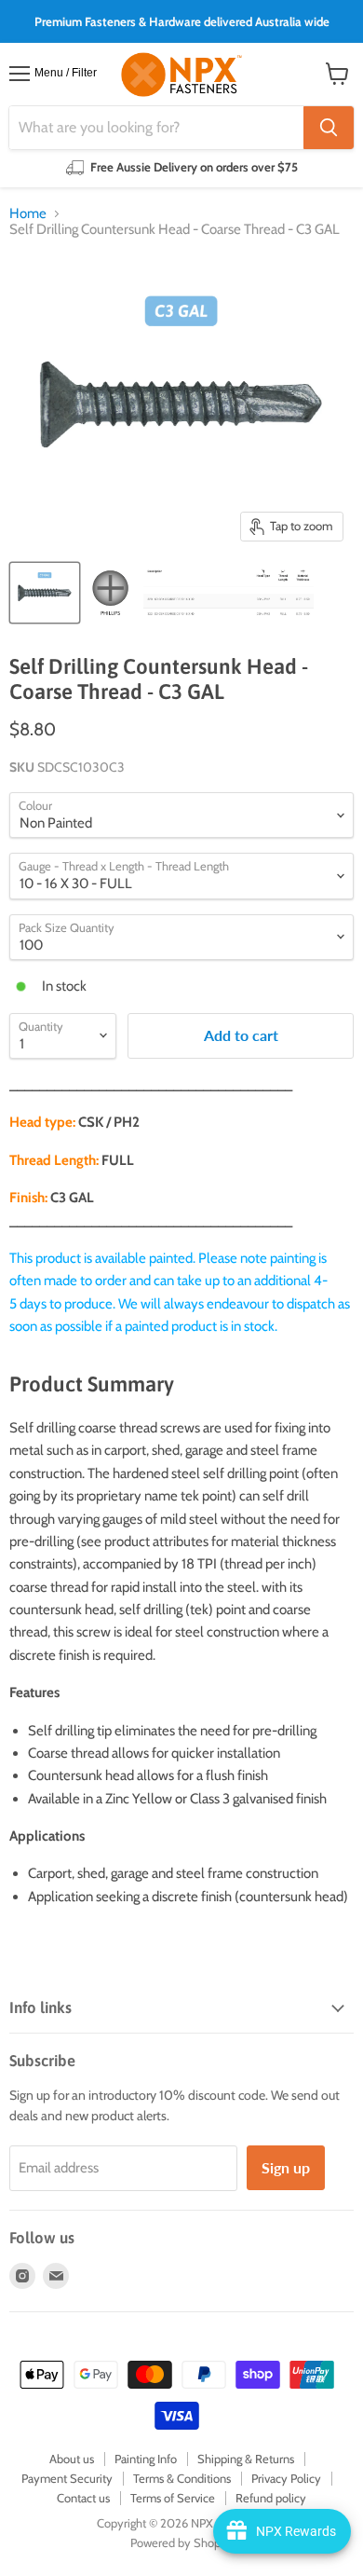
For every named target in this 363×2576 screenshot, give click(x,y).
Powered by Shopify (182, 2542)
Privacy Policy (286, 2478)
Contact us (83, 2498)
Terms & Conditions (182, 2478)
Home (28, 214)
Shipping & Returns (246, 2459)
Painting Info (146, 2459)
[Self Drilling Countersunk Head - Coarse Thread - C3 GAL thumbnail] (45, 593)
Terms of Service (173, 2498)
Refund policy (271, 2498)
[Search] (329, 128)
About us (72, 2459)
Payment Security (67, 2478)
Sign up (286, 2167)
